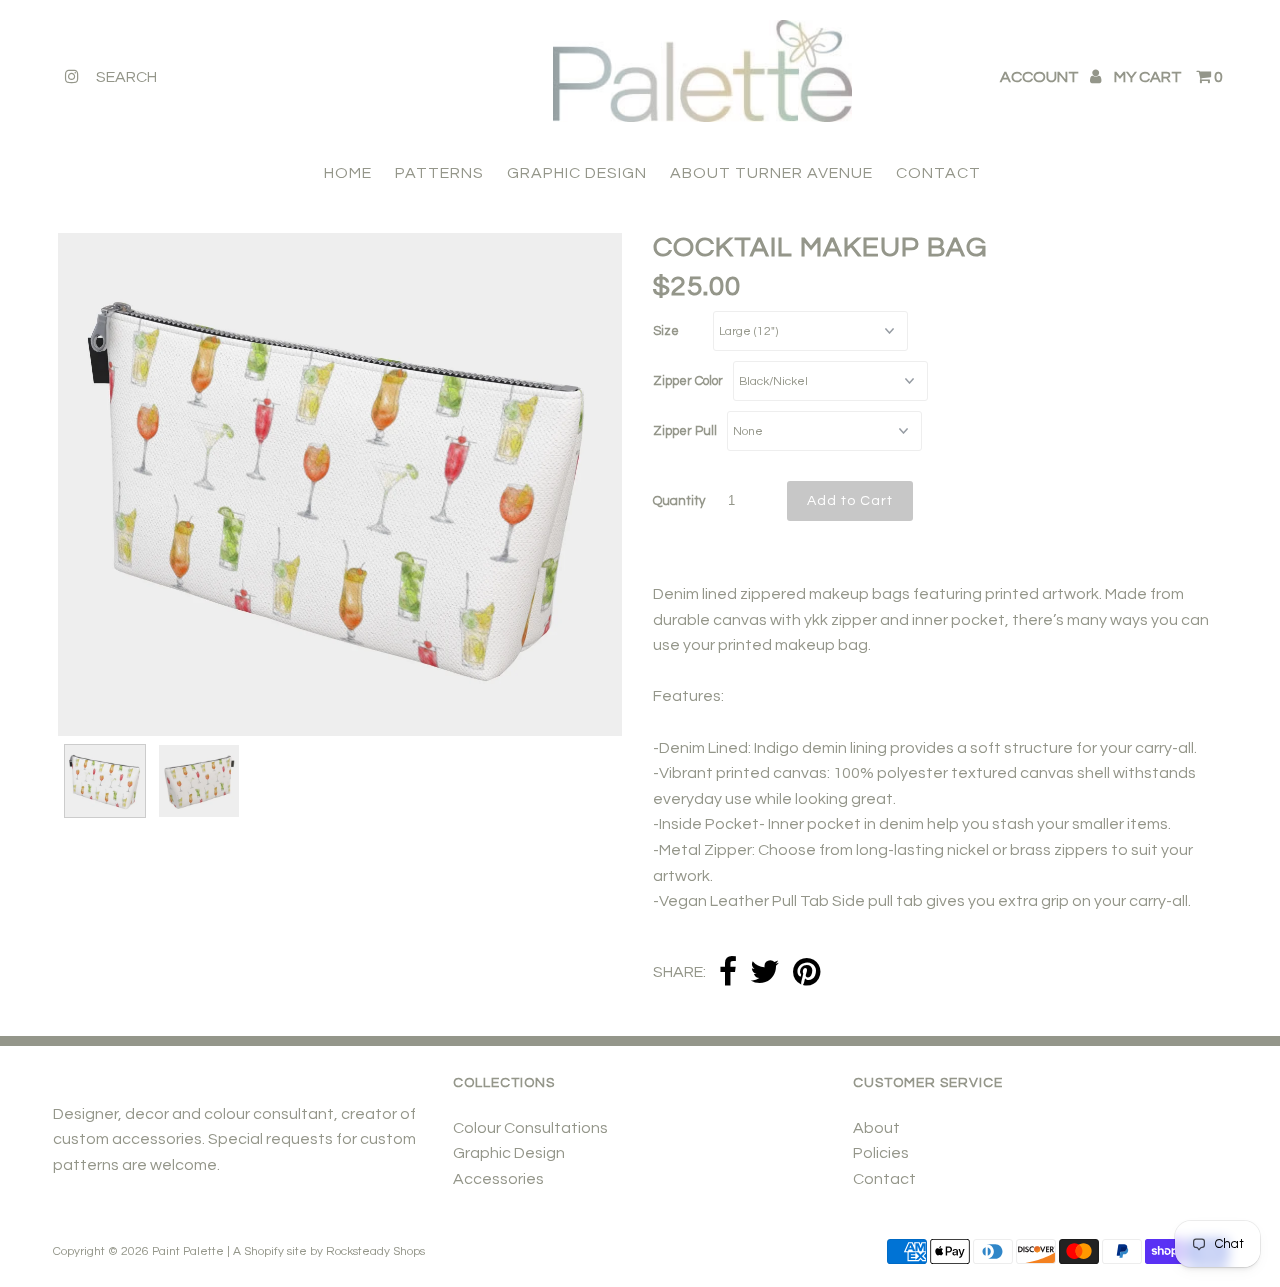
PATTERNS (439, 173)
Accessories (498, 1179)
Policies (881, 1153)
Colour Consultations (530, 1128)
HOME (348, 173)
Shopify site (275, 1251)
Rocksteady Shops (375, 1251)
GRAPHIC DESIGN (577, 173)
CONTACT (938, 173)
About (876, 1128)
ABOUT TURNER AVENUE (771, 173)
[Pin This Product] (806, 973)
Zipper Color (688, 381)
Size (666, 331)
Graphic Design (509, 1153)
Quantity (679, 501)
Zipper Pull (685, 431)
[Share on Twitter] (765, 973)
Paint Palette (188, 1251)
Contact (884, 1179)
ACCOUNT (1041, 77)
